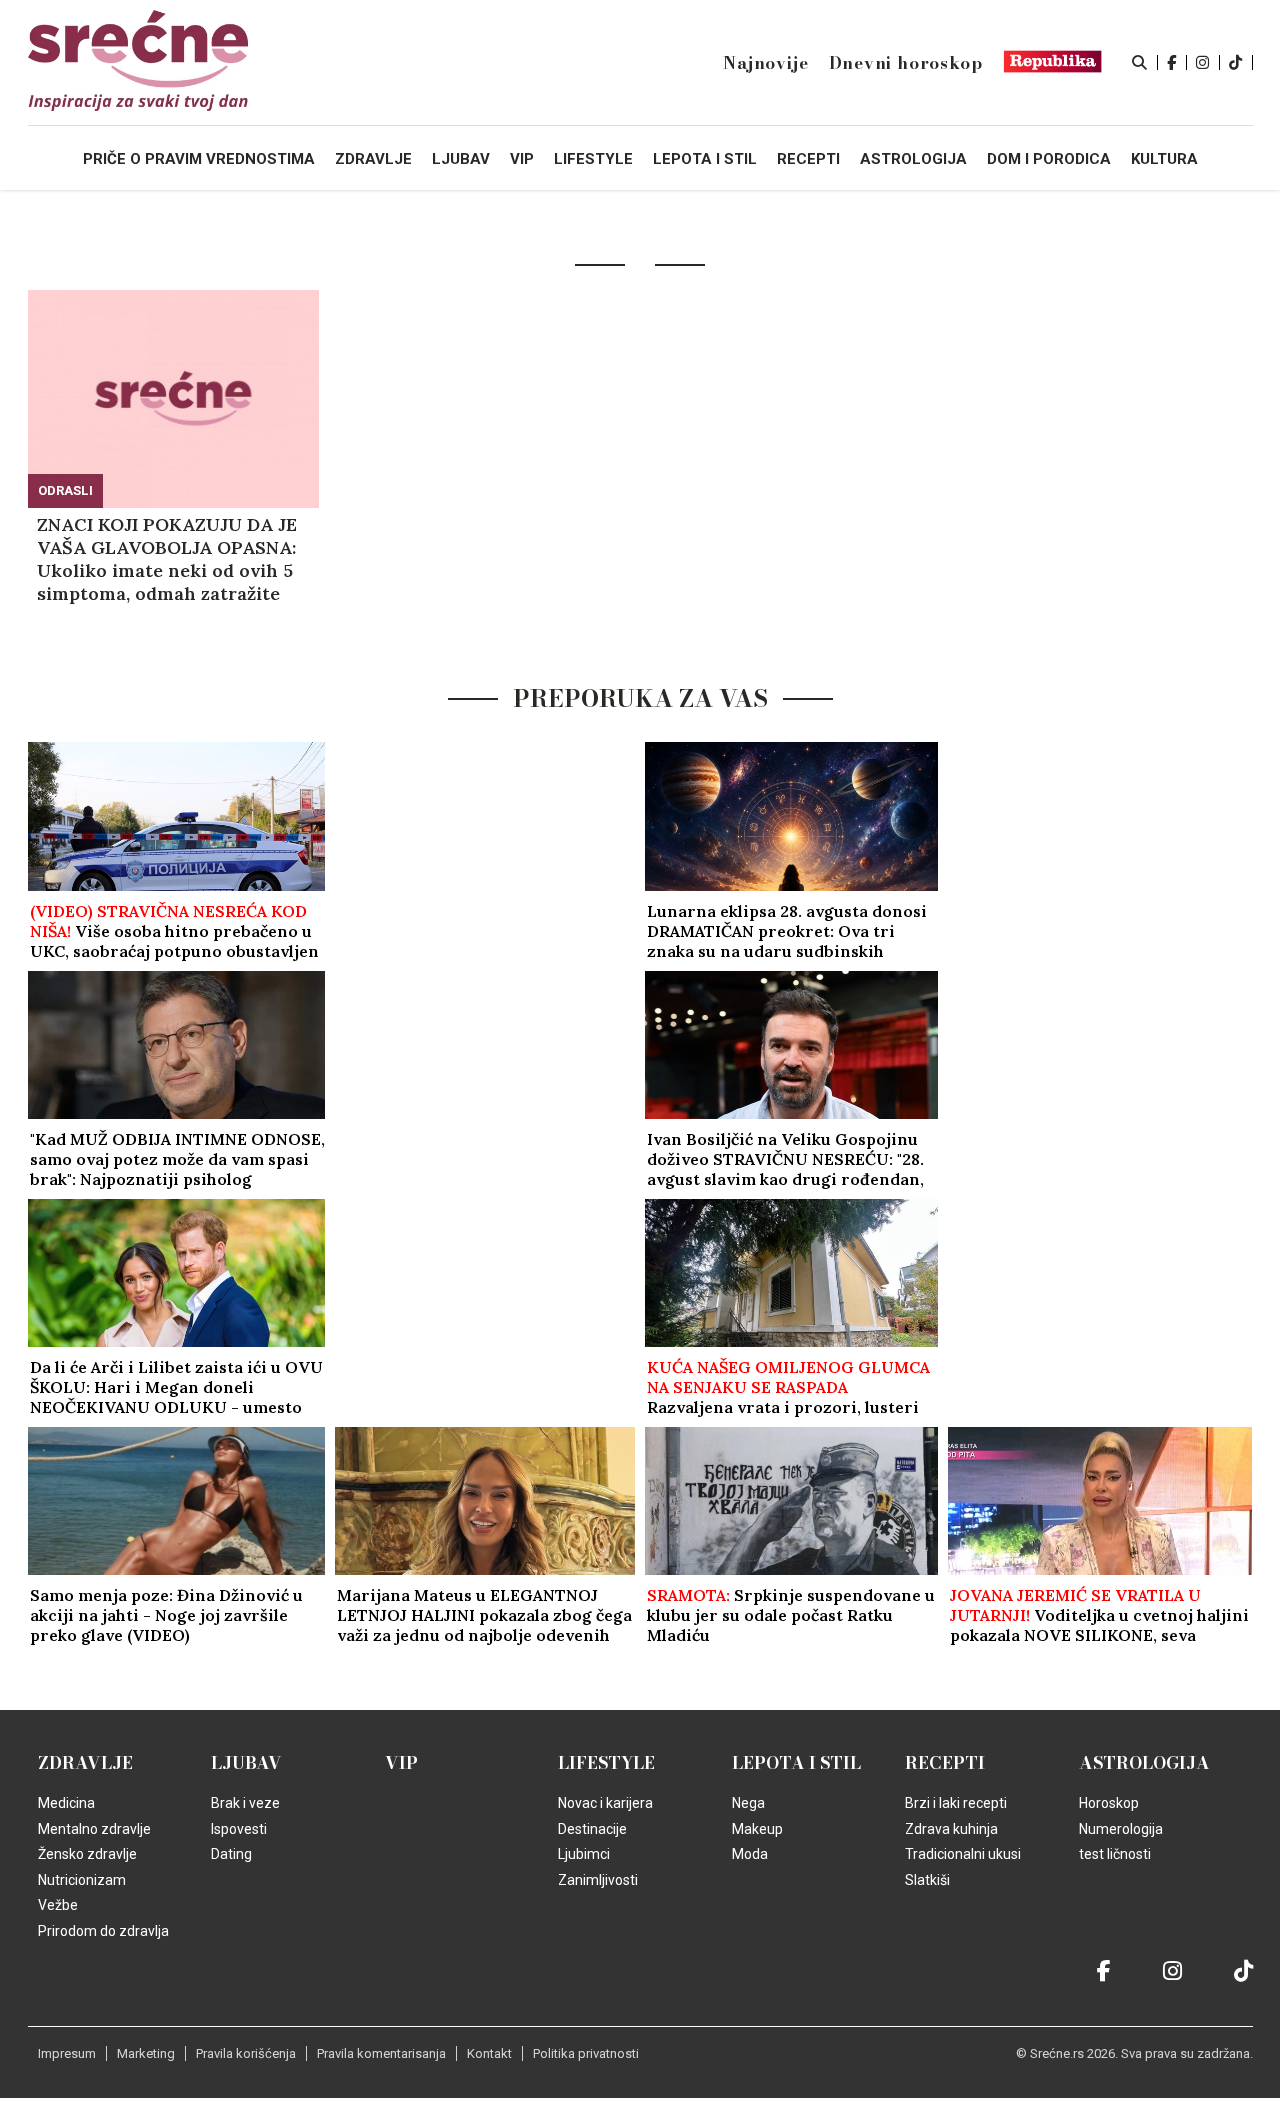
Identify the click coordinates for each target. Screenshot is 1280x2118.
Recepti (945, 1763)
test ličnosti (1115, 1854)
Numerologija (1121, 1829)
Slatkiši (927, 1880)
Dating (231, 1854)
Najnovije (765, 63)
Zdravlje (85, 1763)
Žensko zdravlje (87, 1854)
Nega (748, 1803)
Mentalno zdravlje (94, 1829)
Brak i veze (245, 1803)
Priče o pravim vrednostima (199, 159)
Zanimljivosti (598, 1880)
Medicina (66, 1803)
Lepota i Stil (796, 1763)
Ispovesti (239, 1829)
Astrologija (1144, 1763)
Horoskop (1109, 1803)
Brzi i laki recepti (956, 1803)
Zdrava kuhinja (951, 1829)
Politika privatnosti (586, 2053)
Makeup (757, 1829)
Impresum (67, 2053)
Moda (750, 1854)
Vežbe (58, 1905)
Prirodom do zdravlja (103, 1931)
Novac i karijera (605, 1803)
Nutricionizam (82, 1880)
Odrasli (65, 490)
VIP (401, 1763)
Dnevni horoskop (906, 63)
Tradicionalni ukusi (963, 1854)
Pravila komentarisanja (381, 2053)
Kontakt (489, 2053)
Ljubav (246, 1763)
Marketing (146, 2053)
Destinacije (592, 1829)
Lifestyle (606, 1763)
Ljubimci (584, 1854)
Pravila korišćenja (246, 2053)
